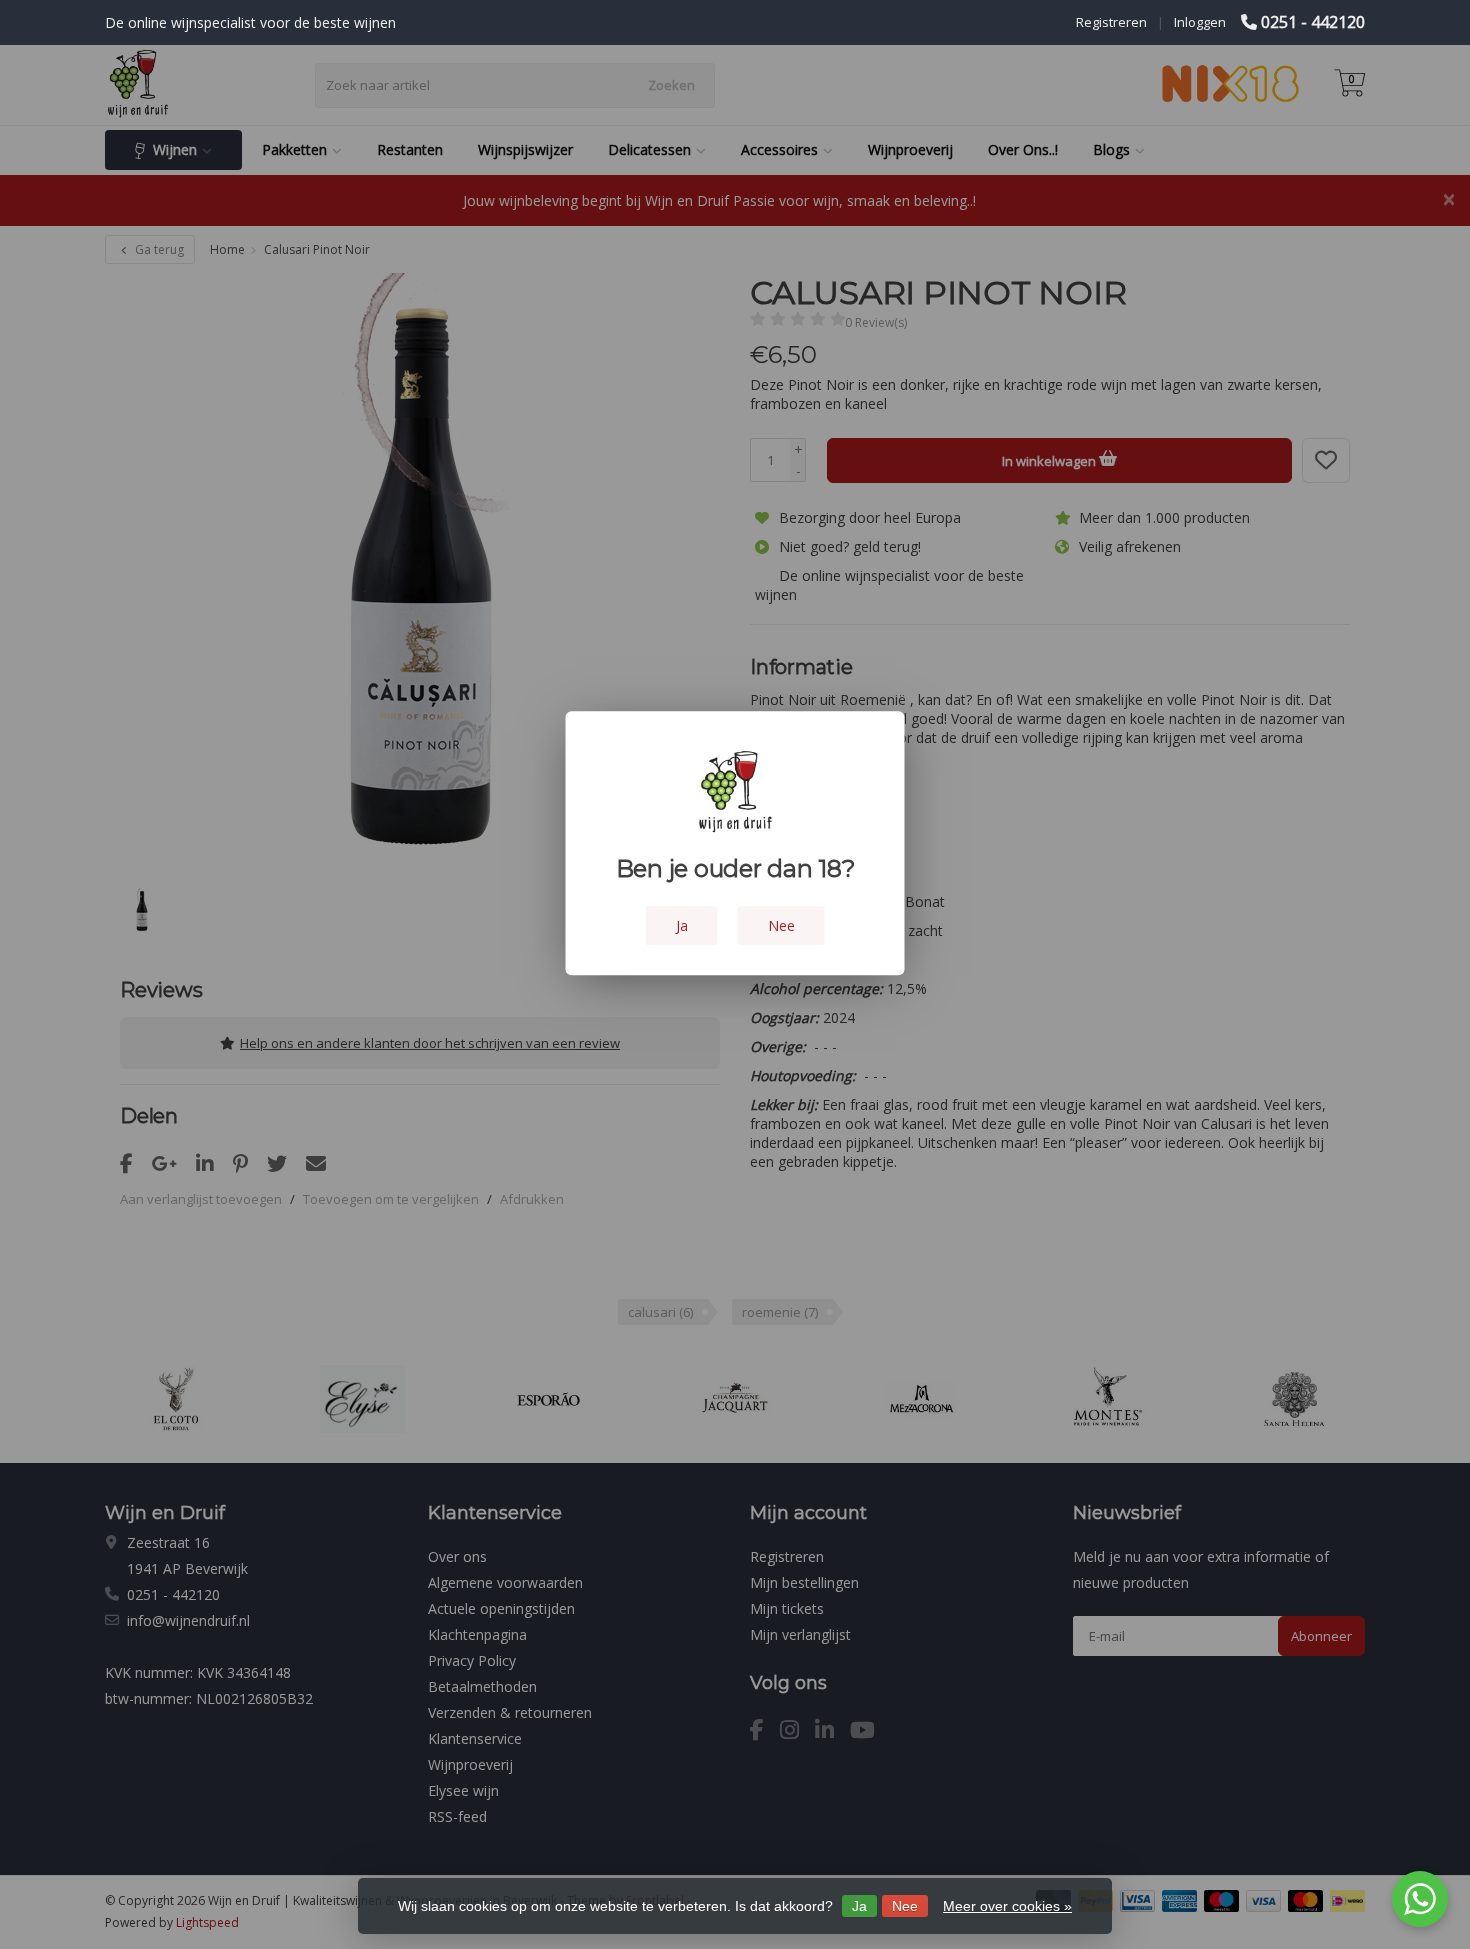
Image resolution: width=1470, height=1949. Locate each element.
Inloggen (1200, 22)
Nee (905, 1906)
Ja (859, 1906)
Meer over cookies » (1007, 1906)
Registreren (1111, 22)
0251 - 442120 (1313, 22)
